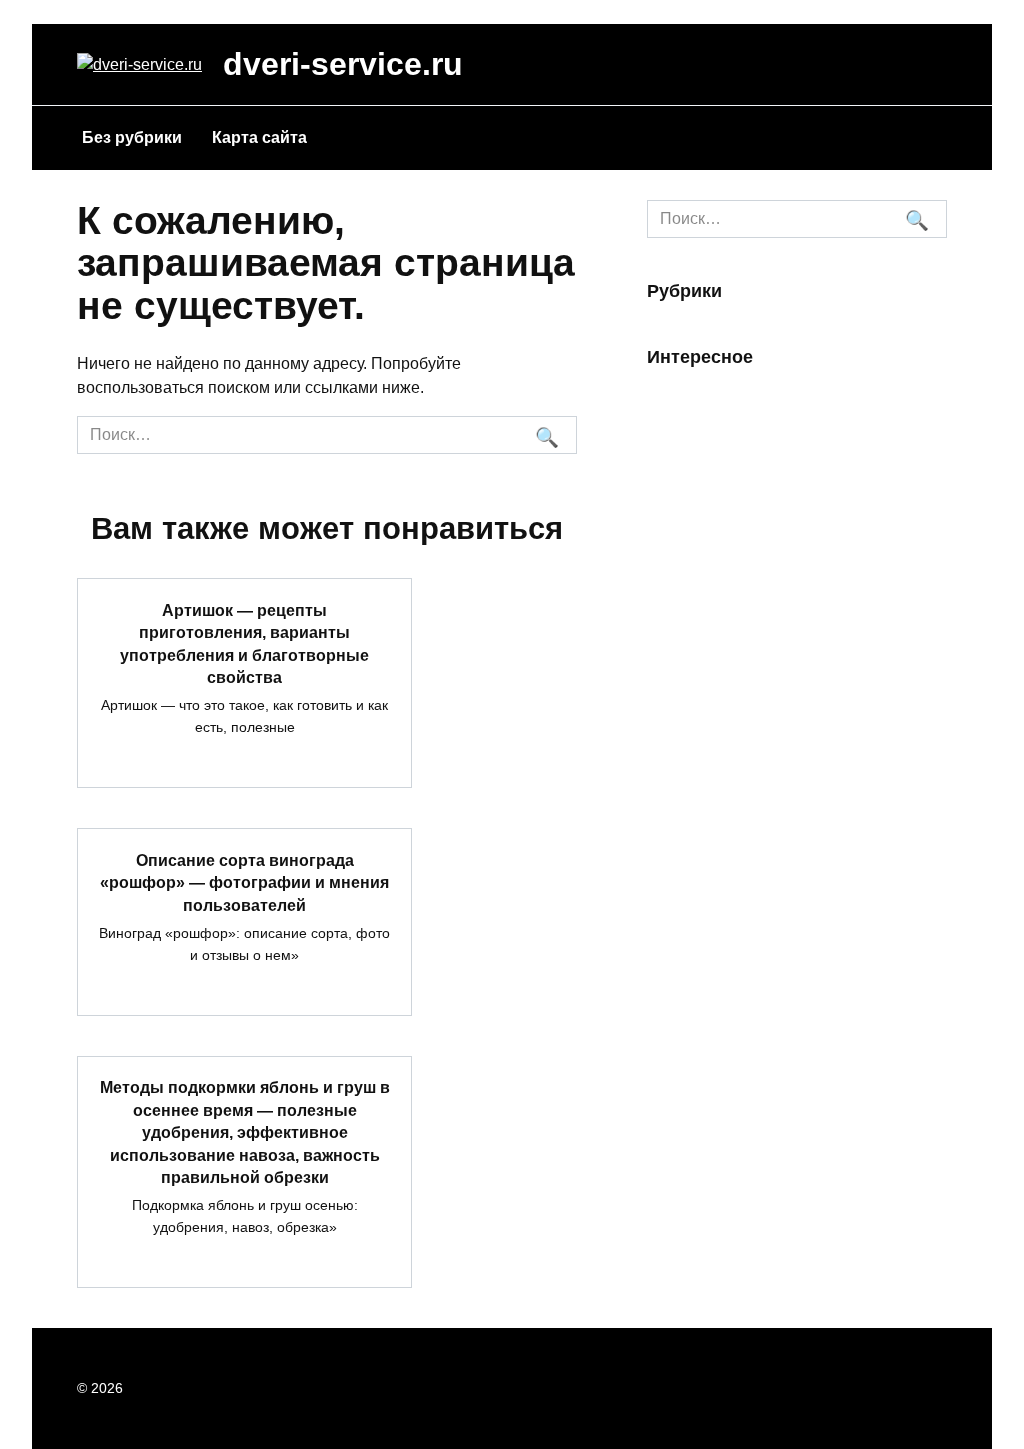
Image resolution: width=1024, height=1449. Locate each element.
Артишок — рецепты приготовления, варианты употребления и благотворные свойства (244, 643)
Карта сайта (259, 137)
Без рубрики (132, 137)
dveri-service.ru (343, 64)
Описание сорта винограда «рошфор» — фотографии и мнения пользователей (244, 882)
